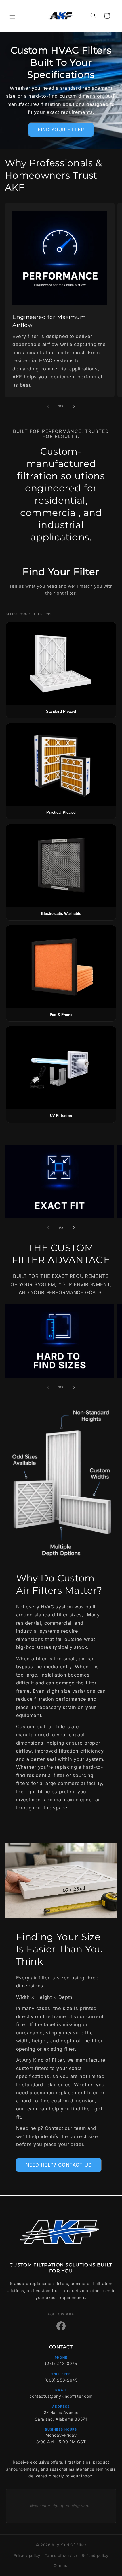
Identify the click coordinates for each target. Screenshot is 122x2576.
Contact (61, 2565)
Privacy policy (27, 2555)
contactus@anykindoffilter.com (61, 2396)
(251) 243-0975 (61, 2363)
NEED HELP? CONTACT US (59, 2165)
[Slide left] (48, 406)
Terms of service (61, 2555)
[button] (12, 16)
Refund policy (95, 2555)
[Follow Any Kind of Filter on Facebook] (61, 2326)
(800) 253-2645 (61, 2380)
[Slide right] (74, 406)
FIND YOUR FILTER (61, 130)
